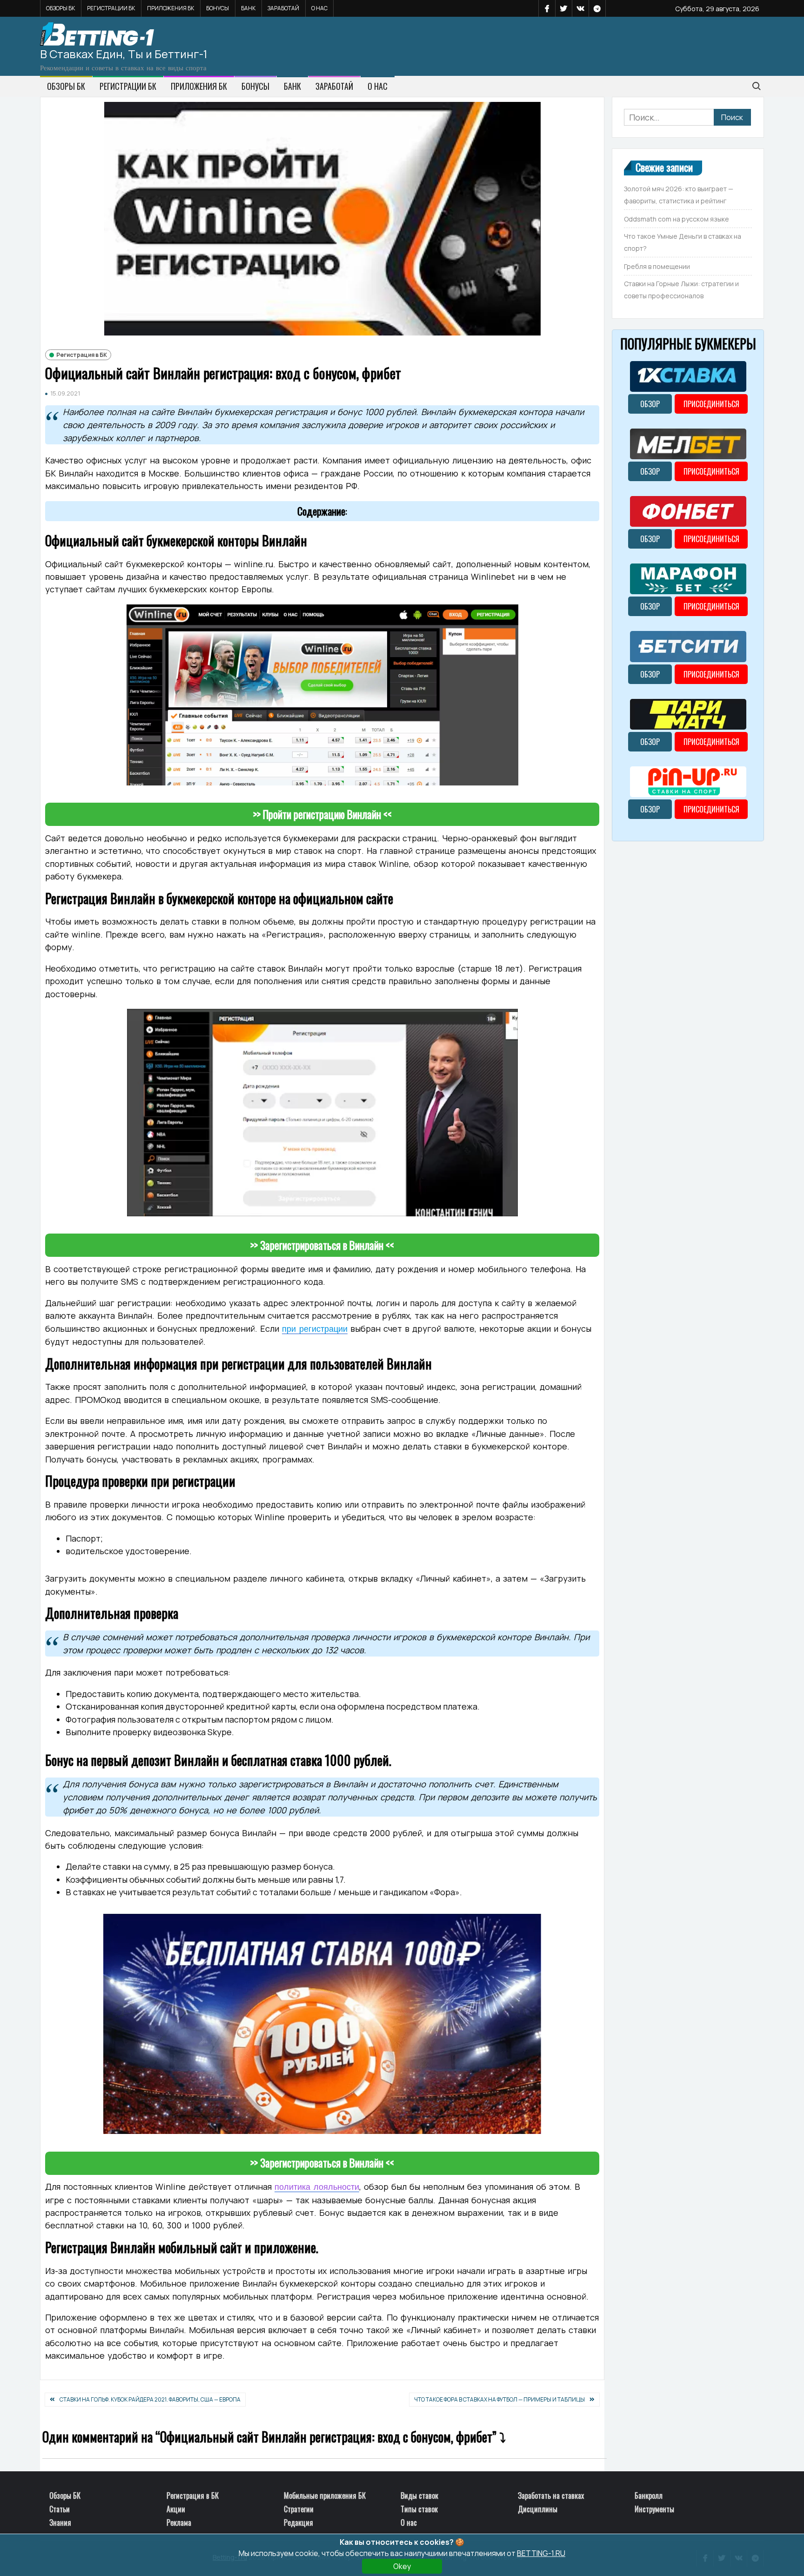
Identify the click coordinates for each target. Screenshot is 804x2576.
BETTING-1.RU (541, 2553)
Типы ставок (419, 2509)
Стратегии (299, 2509)
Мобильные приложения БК (325, 2495)
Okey (402, 2566)
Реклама (179, 2522)
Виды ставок (419, 2495)
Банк (248, 8)
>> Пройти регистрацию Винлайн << (322, 814)
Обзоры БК (60, 8)
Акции (176, 2509)
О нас (319, 8)
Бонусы (218, 8)
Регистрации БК (111, 8)
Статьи (60, 2509)
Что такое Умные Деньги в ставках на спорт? (683, 242)
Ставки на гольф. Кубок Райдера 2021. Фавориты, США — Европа (150, 2399)
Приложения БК (171, 8)
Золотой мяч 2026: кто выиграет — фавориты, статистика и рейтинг (679, 195)
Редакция (298, 2522)
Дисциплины (538, 2509)
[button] (322, 511)
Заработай (283, 8)
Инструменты (654, 2509)
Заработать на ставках (551, 2495)
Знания (60, 2522)
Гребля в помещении (657, 266)
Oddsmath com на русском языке (677, 219)
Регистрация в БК (82, 355)
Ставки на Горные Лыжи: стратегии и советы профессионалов (681, 290)
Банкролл (649, 2495)
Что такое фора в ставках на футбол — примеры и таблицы (499, 2399)
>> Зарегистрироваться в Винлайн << (322, 1245)
